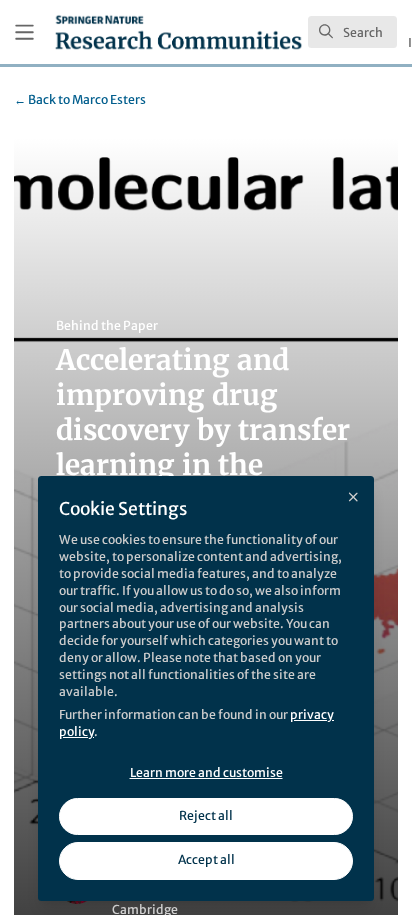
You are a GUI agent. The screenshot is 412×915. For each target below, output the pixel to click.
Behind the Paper (107, 325)
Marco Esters (80, 99)
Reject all (206, 815)
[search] (352, 32)
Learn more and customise (206, 772)
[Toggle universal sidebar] (24, 32)
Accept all (206, 859)
